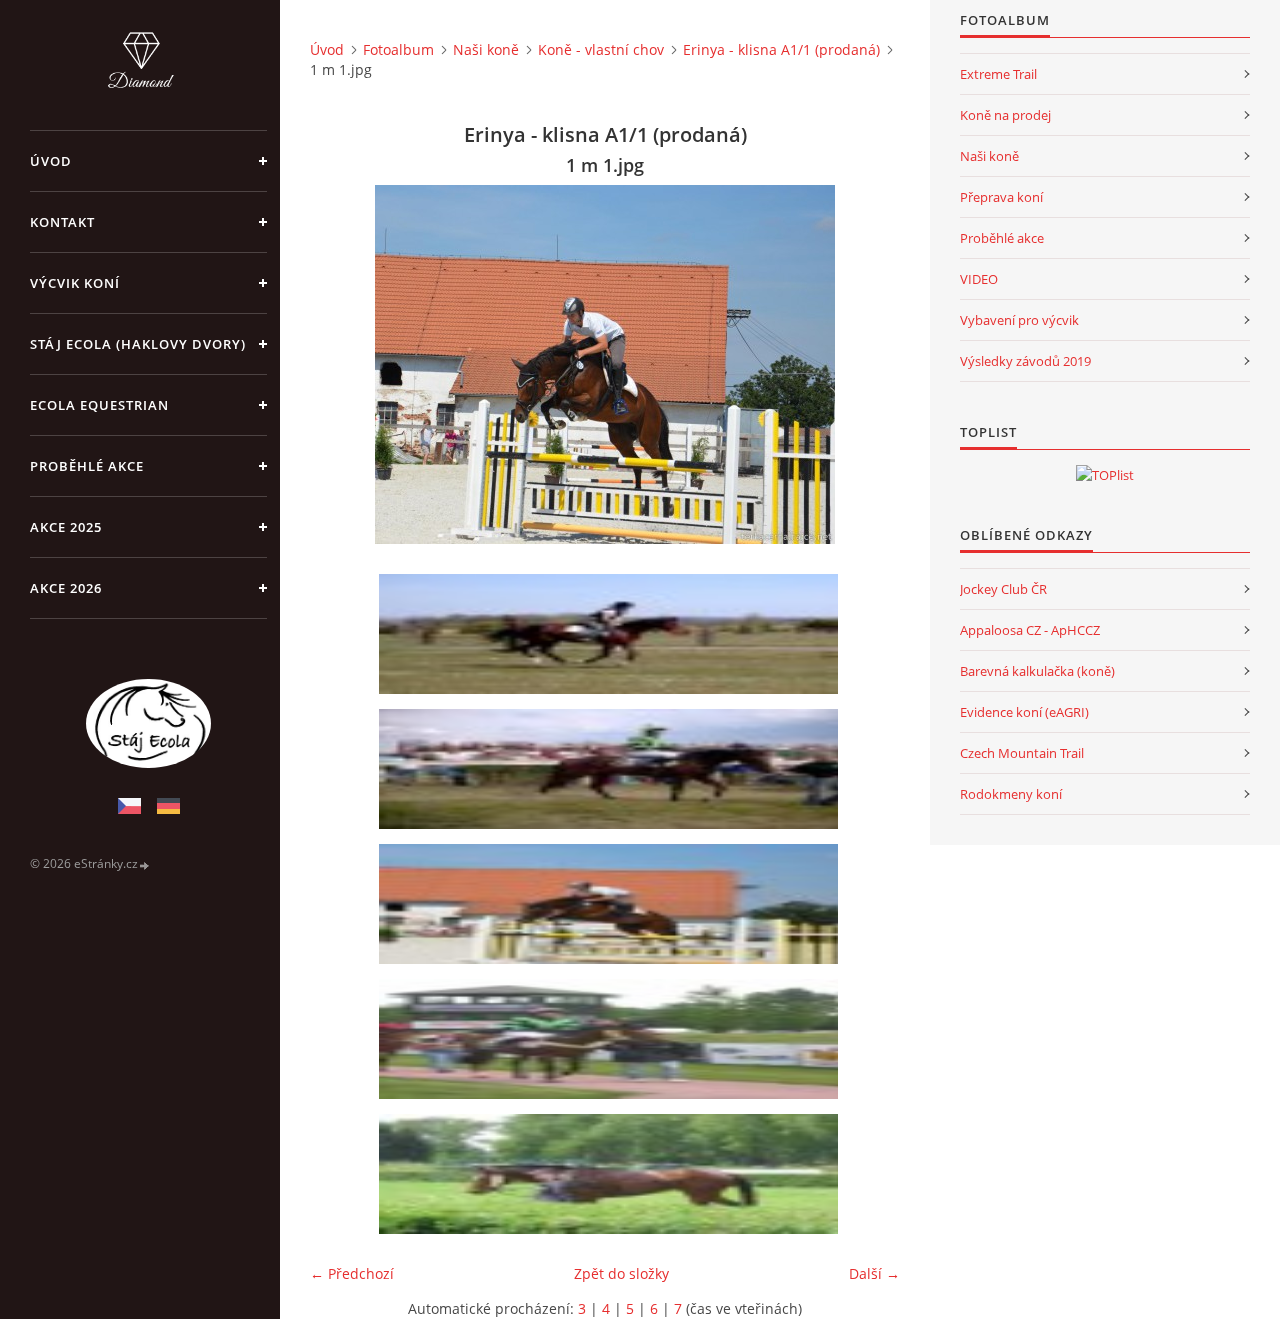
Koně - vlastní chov (601, 49)
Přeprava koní (1001, 197)
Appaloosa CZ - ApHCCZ (1030, 630)
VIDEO (979, 279)
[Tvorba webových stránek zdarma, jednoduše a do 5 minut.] (145, 864)
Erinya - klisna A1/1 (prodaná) (781, 49)
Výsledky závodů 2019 (1025, 361)
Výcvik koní (75, 283)
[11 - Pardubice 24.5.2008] (612, 1174)
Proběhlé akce (87, 466)
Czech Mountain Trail (1022, 753)
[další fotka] (867, 364)
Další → (874, 1273)
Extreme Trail (998, 74)
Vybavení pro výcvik (1019, 320)
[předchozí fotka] (342, 364)
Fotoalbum (398, 49)
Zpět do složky (621, 1273)
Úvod (51, 161)
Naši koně (486, 49)
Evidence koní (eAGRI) (1024, 712)
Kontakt (62, 222)
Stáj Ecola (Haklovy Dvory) (138, 344)
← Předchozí (352, 1273)
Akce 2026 (66, 588)
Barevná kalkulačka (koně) (1037, 671)
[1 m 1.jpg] (612, 904)
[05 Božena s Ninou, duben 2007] (612, 634)
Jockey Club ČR (1003, 589)
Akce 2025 (66, 527)
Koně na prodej (1005, 115)
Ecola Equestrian (99, 405)
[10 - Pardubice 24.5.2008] (612, 1039)
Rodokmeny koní (1011, 794)
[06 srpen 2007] (612, 769)
